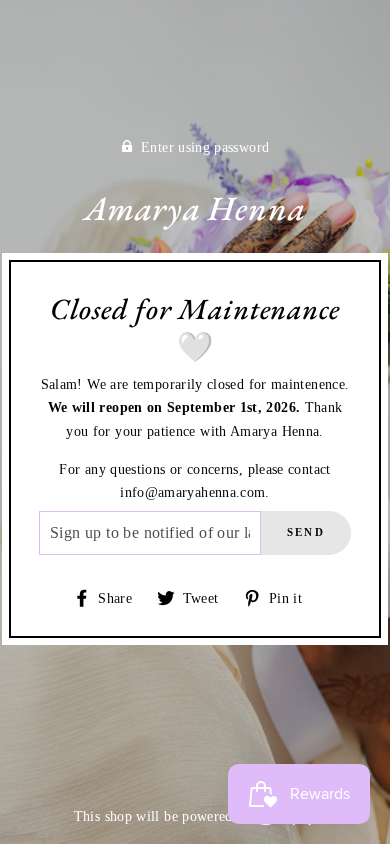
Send (306, 532)
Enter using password (205, 147)
